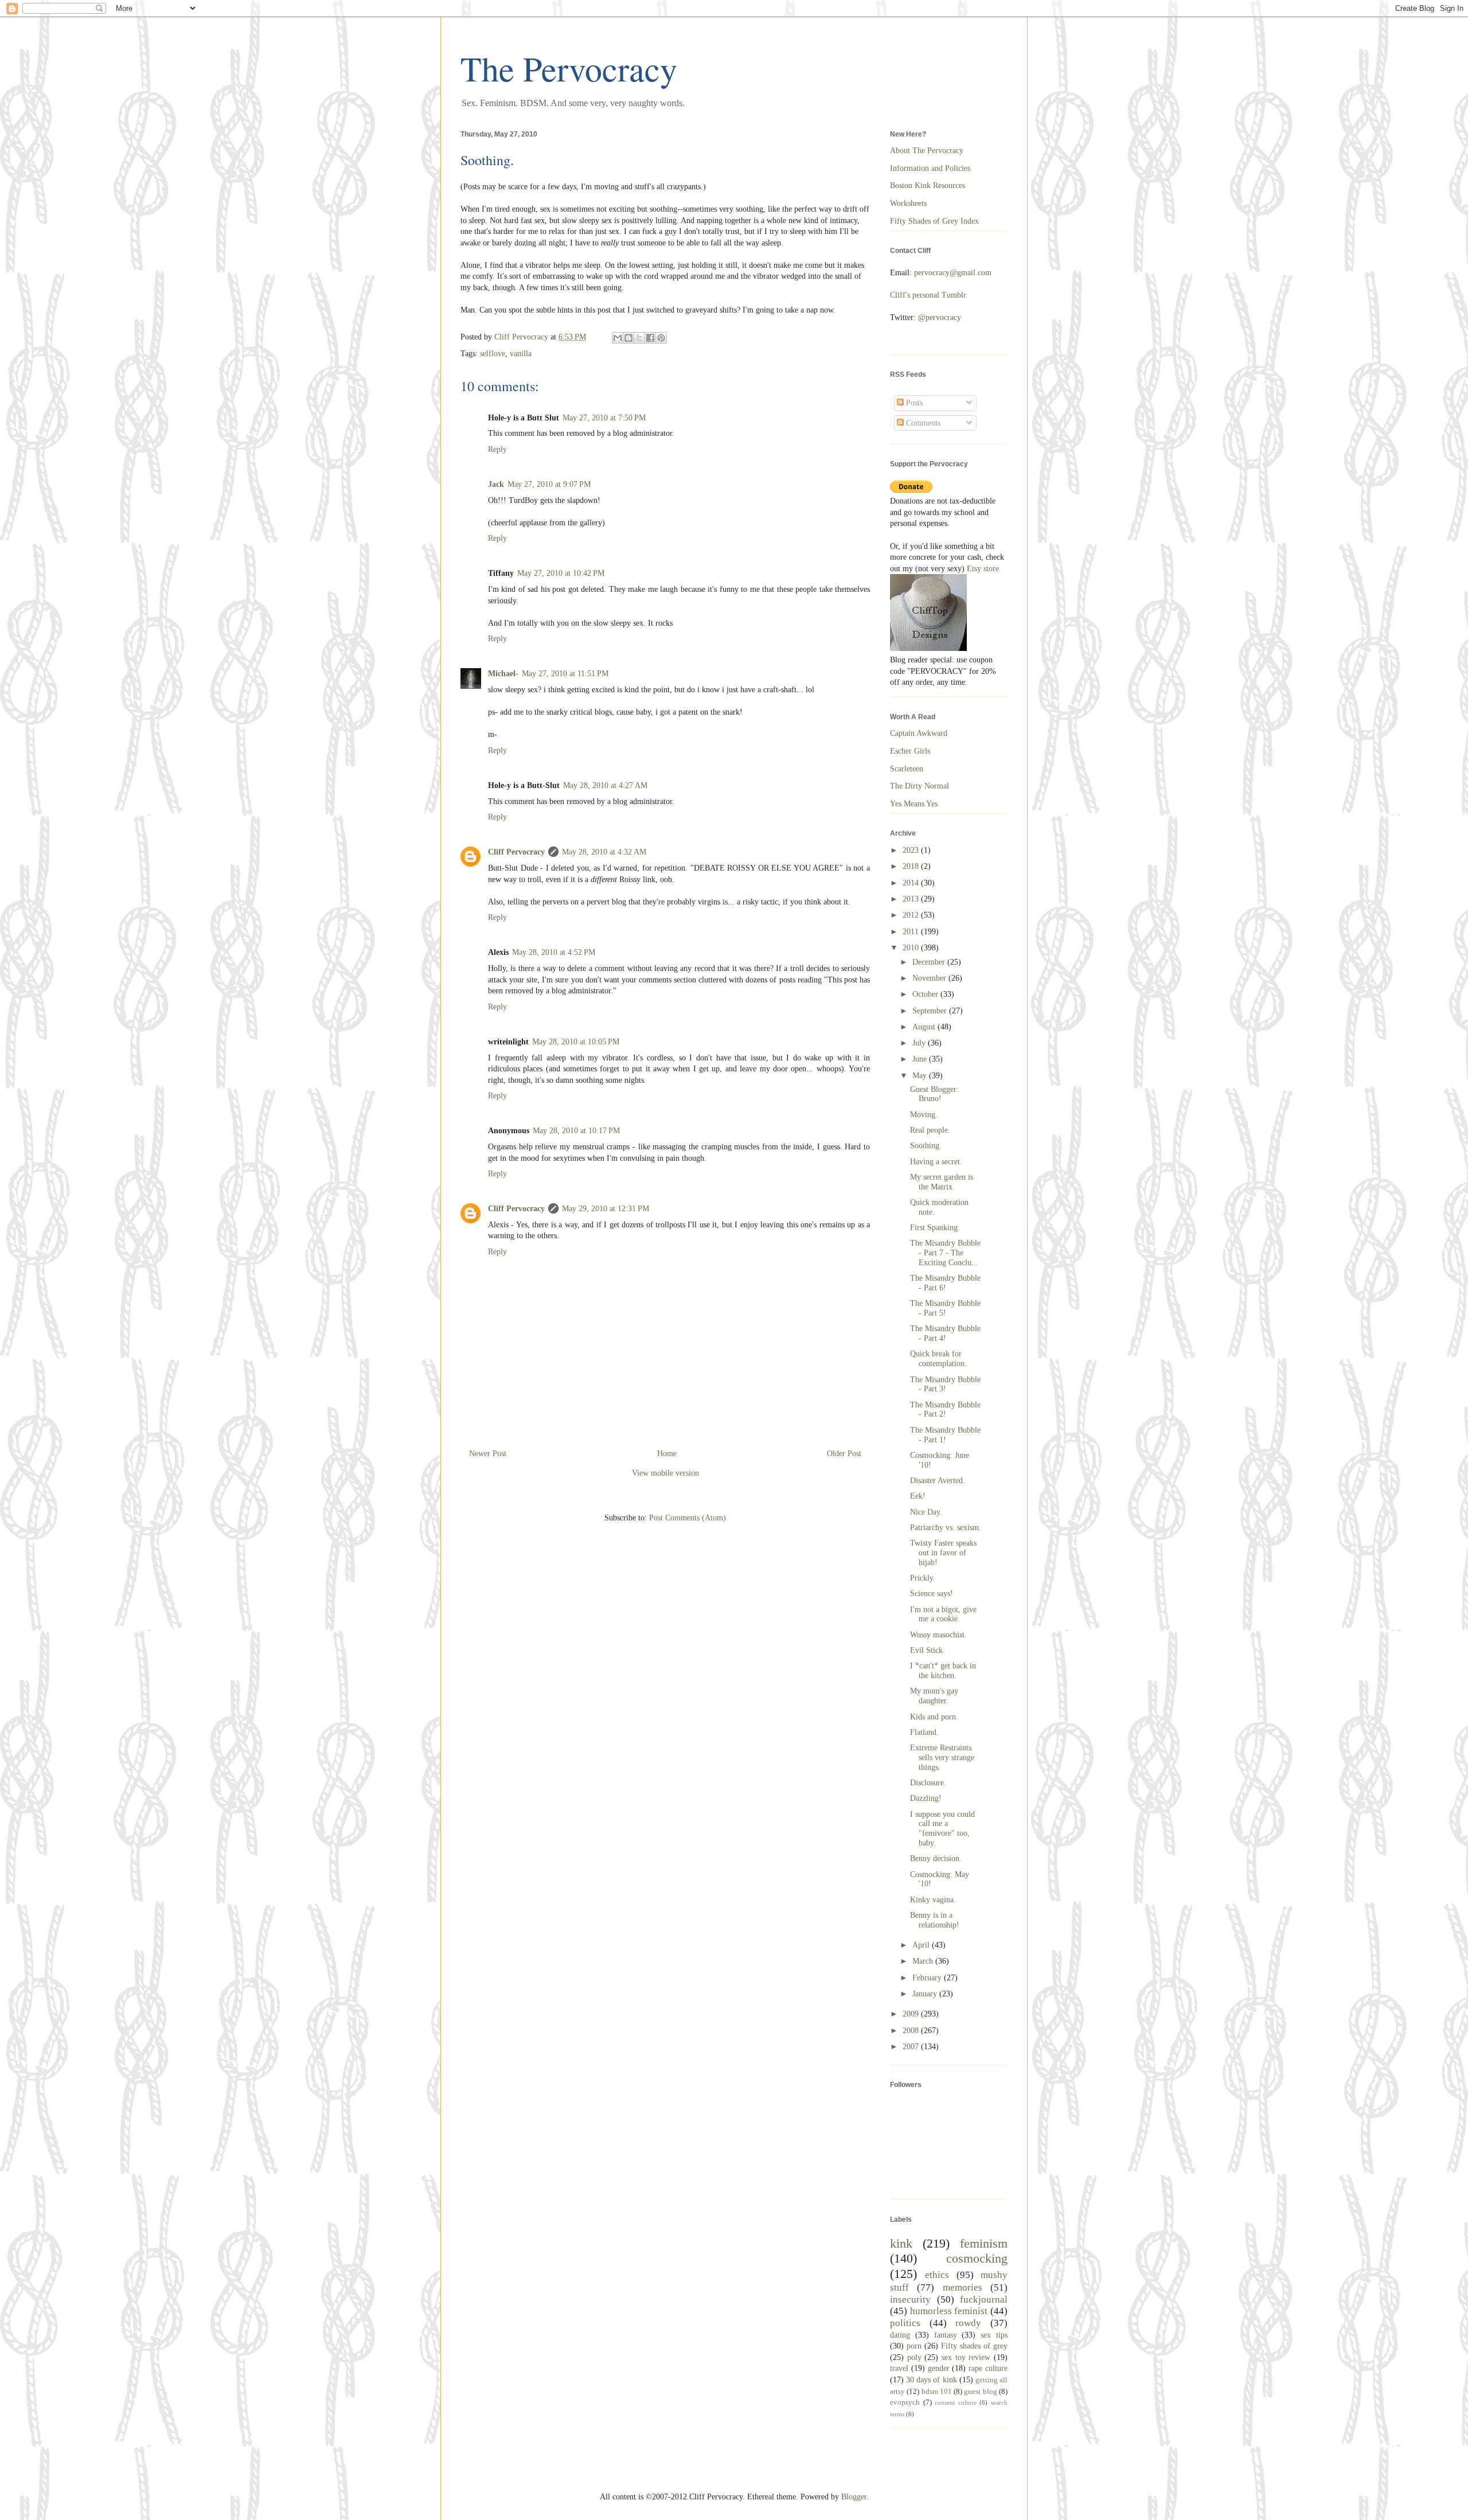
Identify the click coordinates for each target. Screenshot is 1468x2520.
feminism (984, 2243)
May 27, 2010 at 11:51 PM (565, 674)
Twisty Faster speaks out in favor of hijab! (943, 1553)
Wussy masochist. (938, 1635)
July (920, 1043)
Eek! (918, 1496)
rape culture (988, 2368)
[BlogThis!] (628, 338)
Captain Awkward (919, 733)
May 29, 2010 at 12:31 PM (606, 1209)
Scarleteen (907, 769)
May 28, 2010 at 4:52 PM (554, 952)
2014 (912, 883)
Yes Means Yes (914, 804)
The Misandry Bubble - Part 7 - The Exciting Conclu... (945, 1253)
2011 (912, 932)
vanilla (521, 354)
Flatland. (924, 1732)
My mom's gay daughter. (934, 1696)
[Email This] (618, 338)
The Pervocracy (569, 68)
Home (667, 1454)
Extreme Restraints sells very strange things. (942, 1758)
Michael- (503, 674)
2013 (912, 899)
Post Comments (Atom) (688, 1518)
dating (900, 2335)
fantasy (946, 2335)
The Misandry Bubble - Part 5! (945, 1308)
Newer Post (488, 1454)
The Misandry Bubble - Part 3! (945, 1384)
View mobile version (665, 1473)
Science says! (932, 1593)
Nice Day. (926, 1512)
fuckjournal (984, 2299)
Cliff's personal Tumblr (928, 295)
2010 (912, 948)
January (926, 1994)
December (930, 962)
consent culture (956, 2402)
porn (914, 2346)
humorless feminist (949, 2311)
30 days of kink (931, 2380)
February (928, 1978)
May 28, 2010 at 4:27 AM (605, 785)
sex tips (994, 2335)
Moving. (924, 1115)
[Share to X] (639, 338)
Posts (913, 403)
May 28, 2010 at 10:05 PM (576, 1042)
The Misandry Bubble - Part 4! (945, 1333)
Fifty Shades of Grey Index (934, 221)
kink (901, 2243)
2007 (912, 2047)
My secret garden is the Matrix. (942, 1182)
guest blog (980, 2392)
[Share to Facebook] (650, 338)
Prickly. (923, 1578)
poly (914, 2357)
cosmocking (977, 2258)
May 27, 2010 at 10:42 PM (561, 573)
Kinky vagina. (933, 1900)
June (921, 1059)
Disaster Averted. (938, 1481)
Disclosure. (928, 1783)
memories (963, 2287)
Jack (496, 484)
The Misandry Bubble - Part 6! (945, 1283)
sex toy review (966, 2357)
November (930, 978)
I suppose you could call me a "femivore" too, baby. (942, 1829)
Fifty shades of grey (974, 2346)
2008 (912, 2031)
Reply (497, 449)
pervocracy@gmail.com (953, 273)
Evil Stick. (928, 1650)
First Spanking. (935, 1228)
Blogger (854, 2497)
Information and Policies (930, 168)
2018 (912, 866)
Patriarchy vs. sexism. (946, 1528)
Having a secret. (936, 1162)
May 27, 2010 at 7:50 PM (604, 418)
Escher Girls (910, 751)
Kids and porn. (934, 1717)
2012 (912, 915)
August (925, 1027)
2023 (912, 850)
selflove (493, 354)
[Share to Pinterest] (661, 338)
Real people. (930, 1130)
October (926, 994)
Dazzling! (926, 1798)
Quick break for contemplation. (938, 1359)
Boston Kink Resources (928, 186)
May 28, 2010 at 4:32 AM (604, 852)
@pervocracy (940, 317)
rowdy (968, 2323)
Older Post (844, 1454)
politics (905, 2323)
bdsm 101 (937, 2392)
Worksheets (908, 203)
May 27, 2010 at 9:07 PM (549, 484)
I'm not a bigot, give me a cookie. (943, 1614)
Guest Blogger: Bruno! (934, 1094)
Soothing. (926, 1146)
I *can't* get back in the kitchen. (943, 1671)
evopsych (905, 2402)
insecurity (910, 2299)
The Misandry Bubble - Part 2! (945, 1410)
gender (939, 2368)
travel (899, 2368)
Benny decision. (936, 1858)
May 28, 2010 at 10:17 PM (576, 1131)
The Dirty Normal (920, 786)
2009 (912, 2014)
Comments (922, 423)
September (931, 1011)
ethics (937, 2275)
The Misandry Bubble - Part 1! (945, 1435)
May (921, 1076)
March (924, 1961)
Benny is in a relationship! (935, 1920)
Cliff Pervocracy (516, 852)
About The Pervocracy (927, 151)
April (922, 1945)
